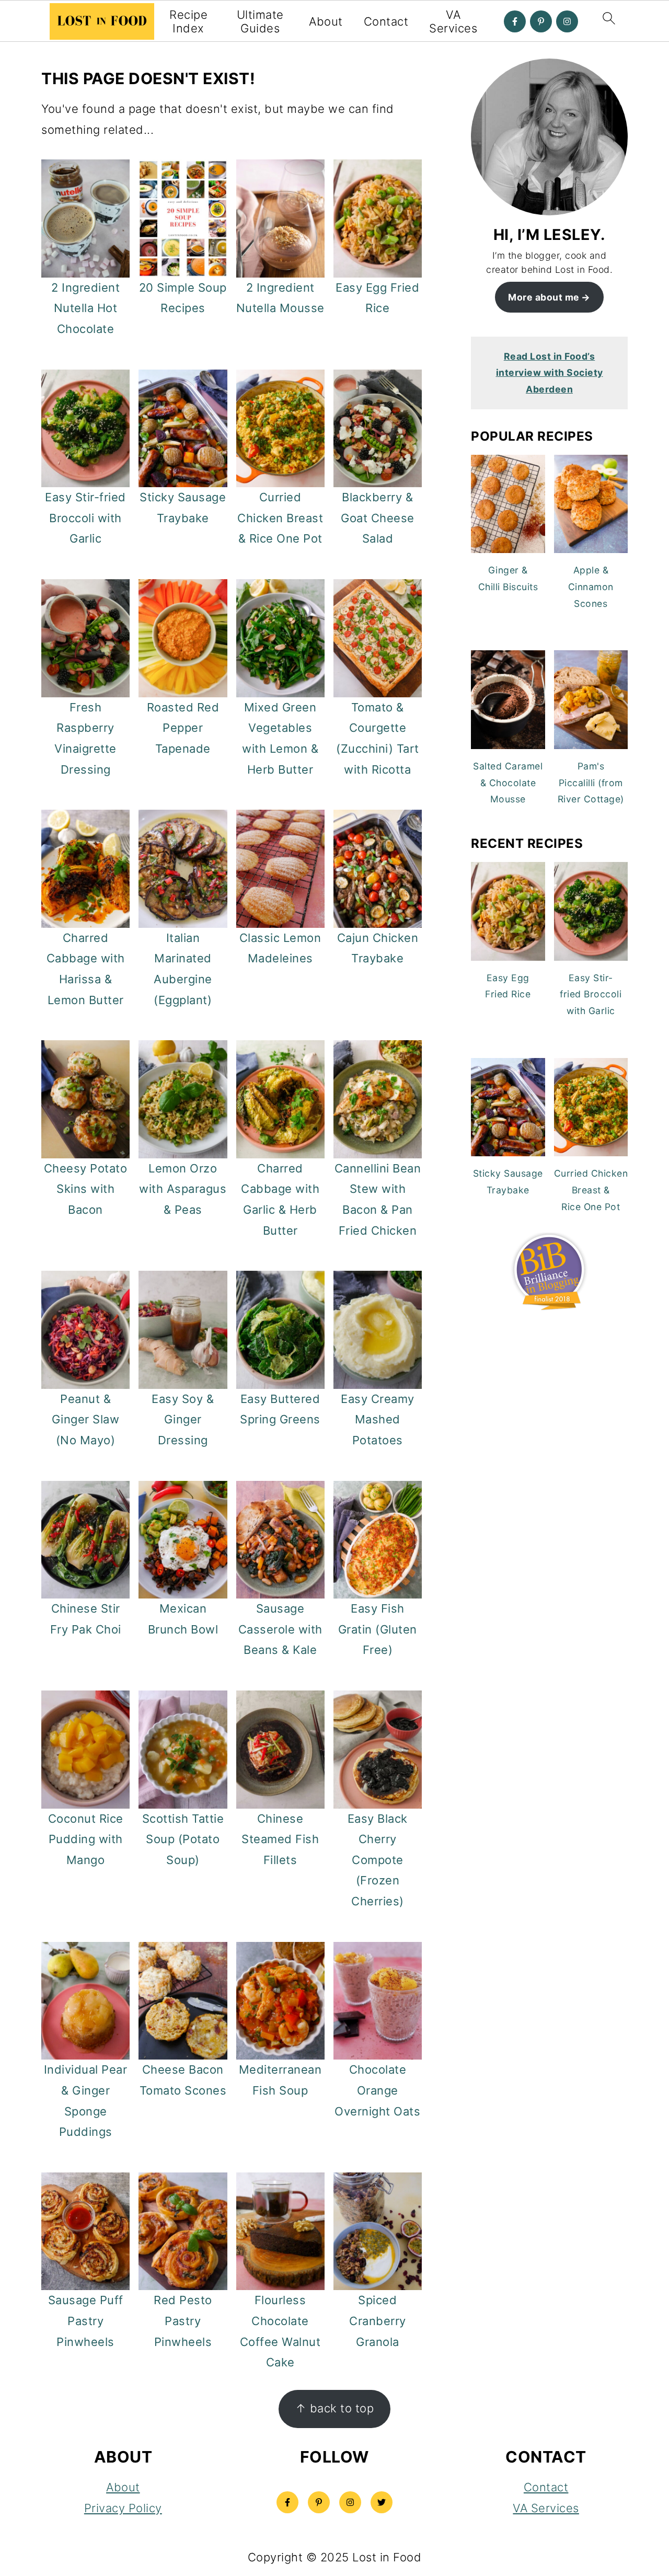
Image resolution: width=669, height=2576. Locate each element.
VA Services (453, 21)
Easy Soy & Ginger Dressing (183, 1419)
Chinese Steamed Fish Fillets (280, 1839)
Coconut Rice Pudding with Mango (86, 1839)
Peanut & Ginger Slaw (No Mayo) (86, 1419)
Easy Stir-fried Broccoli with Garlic (85, 518)
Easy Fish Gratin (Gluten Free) (378, 1629)
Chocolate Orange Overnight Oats (377, 2090)
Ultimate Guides (260, 21)
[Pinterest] (541, 21)
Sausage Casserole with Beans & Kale (280, 1629)
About (326, 21)
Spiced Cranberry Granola (378, 2321)
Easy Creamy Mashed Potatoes (378, 1419)
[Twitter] (382, 2502)
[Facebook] (515, 21)
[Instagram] (567, 21)
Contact (386, 21)
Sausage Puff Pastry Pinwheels (86, 2321)
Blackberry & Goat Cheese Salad (378, 518)
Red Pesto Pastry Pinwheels (183, 2321)
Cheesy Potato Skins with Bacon (86, 1189)
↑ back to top (335, 2408)
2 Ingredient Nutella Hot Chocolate (85, 308)
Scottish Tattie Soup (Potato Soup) (183, 1839)
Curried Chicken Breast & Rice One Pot (280, 518)
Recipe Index (188, 21)
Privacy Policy (123, 2508)
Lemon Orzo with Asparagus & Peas (183, 1189)
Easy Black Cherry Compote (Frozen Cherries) (378, 1860)
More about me (544, 297)
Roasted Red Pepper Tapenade (183, 728)
